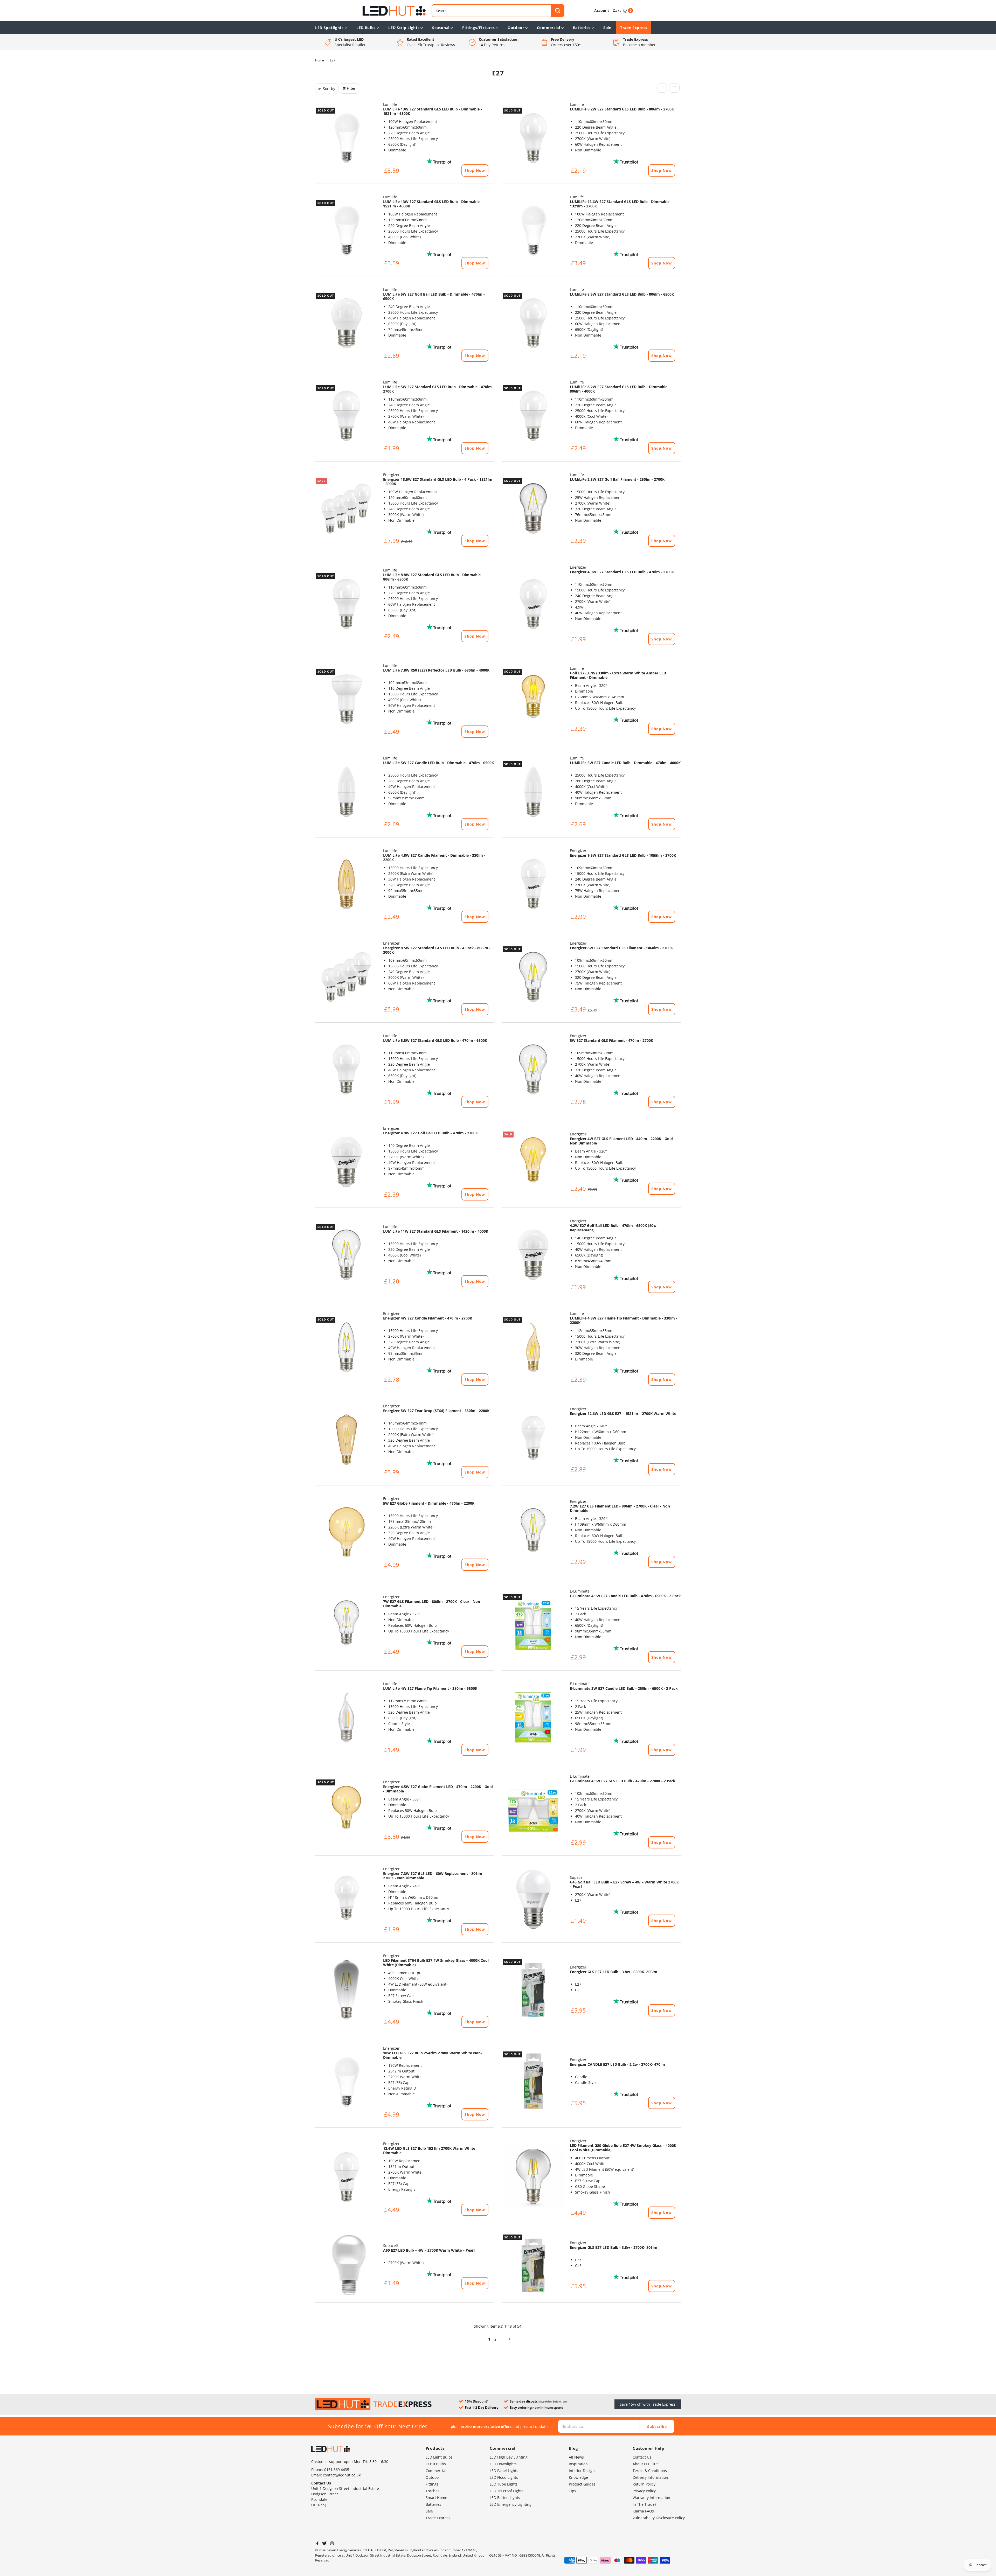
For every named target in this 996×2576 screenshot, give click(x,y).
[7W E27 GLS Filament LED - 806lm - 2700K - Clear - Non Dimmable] (347, 1625)
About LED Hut (645, 2464)
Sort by (329, 89)
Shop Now (475, 170)
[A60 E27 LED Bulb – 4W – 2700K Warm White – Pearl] (347, 2265)
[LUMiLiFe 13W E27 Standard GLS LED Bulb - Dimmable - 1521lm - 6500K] (347, 138)
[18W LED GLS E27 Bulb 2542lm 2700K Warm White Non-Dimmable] (347, 2082)
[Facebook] (317, 2544)
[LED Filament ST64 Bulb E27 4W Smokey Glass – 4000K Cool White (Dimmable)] (347, 1989)
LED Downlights (503, 2464)
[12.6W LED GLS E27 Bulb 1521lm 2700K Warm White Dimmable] (347, 2177)
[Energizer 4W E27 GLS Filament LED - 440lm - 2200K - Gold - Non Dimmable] (533, 1162)
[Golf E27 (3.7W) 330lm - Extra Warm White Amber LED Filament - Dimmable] (533, 699)
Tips (572, 2491)
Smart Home (436, 2498)
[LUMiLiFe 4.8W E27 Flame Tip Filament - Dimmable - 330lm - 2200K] (533, 1347)
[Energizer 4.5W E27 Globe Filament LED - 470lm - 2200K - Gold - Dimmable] (347, 1810)
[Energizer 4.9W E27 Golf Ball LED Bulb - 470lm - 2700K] (347, 1162)
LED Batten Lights (505, 2498)
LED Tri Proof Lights (507, 2491)
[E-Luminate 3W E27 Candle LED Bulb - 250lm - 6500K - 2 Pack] (533, 1718)
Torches (433, 2491)
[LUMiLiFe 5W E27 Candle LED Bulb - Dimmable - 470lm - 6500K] (347, 792)
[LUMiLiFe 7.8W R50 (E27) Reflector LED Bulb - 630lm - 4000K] (347, 699)
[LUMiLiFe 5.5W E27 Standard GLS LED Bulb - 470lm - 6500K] (347, 1070)
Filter (351, 88)
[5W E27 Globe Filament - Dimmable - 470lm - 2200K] (347, 1532)
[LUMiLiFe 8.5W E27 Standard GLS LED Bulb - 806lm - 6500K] (533, 323)
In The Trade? (644, 2504)
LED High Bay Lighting (509, 2457)
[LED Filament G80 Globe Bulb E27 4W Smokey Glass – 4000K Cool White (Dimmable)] (533, 2177)
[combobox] (498, 11)
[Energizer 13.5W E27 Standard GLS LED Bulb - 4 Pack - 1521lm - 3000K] (347, 508)
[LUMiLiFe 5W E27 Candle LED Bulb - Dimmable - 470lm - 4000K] (533, 792)
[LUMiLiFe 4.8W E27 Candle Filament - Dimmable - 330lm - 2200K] (347, 884)
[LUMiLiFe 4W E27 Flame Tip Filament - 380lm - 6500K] (347, 1718)
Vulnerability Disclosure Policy (659, 2518)
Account (602, 11)
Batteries (582, 28)
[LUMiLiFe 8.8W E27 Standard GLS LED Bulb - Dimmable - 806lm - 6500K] (347, 604)
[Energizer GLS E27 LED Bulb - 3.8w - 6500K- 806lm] (533, 1989)
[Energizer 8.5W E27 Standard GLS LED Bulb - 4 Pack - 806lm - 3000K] (347, 977)
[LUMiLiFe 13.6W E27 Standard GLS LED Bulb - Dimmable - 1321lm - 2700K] (533, 231)
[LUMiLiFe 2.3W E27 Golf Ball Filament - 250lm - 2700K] (533, 508)
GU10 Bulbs (436, 2464)
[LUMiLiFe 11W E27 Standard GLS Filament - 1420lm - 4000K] (347, 1255)
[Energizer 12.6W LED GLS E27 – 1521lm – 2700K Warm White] (533, 1440)
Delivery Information (650, 2477)
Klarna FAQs (643, 2511)
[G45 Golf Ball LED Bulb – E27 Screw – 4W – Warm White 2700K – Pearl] (533, 1900)
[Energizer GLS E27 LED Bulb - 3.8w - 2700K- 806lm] (533, 2265)
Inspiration (578, 2464)
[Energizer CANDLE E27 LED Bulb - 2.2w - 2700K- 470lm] (533, 2082)
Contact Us (642, 2457)
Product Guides (582, 2484)
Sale (607, 28)
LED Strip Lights (404, 28)
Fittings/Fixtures (479, 28)
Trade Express (634, 28)
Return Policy (644, 2484)
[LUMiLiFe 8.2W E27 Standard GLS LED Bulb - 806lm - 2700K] (533, 138)
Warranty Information (651, 2498)
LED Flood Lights (504, 2477)
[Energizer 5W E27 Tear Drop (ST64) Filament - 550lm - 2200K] (347, 1440)
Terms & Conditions (650, 2471)
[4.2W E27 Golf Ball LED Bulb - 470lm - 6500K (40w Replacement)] (533, 1255)
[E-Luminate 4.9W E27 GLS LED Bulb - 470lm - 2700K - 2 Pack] (533, 1810)
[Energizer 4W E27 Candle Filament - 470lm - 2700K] (347, 1347)
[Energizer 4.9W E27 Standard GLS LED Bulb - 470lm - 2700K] (533, 604)
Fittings (432, 2484)
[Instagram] (332, 2544)
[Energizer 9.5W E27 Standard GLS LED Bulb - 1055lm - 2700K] (533, 884)
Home (320, 60)
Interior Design (582, 2471)
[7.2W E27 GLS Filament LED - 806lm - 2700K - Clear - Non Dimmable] (533, 1532)
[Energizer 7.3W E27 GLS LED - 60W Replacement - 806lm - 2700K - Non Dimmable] (347, 1900)
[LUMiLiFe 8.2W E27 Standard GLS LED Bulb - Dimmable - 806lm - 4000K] (533, 416)
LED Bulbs (366, 28)
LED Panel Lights (504, 2471)
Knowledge (578, 2477)
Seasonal (441, 28)
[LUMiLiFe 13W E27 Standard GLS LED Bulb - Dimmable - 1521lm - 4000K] (347, 231)
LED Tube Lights (504, 2484)
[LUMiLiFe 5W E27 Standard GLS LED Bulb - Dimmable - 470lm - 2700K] (347, 416)
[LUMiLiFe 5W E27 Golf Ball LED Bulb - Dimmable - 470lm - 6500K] (347, 323)
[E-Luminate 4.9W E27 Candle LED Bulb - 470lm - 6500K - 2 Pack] (533, 1625)
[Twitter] (324, 2544)
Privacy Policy (644, 2491)
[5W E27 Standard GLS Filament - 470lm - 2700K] (533, 1070)
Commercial (549, 28)
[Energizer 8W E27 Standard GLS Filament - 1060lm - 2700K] (533, 977)
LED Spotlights (329, 28)
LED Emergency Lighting (511, 2504)
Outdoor (516, 28)
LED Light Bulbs (439, 2457)
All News (576, 2457)
